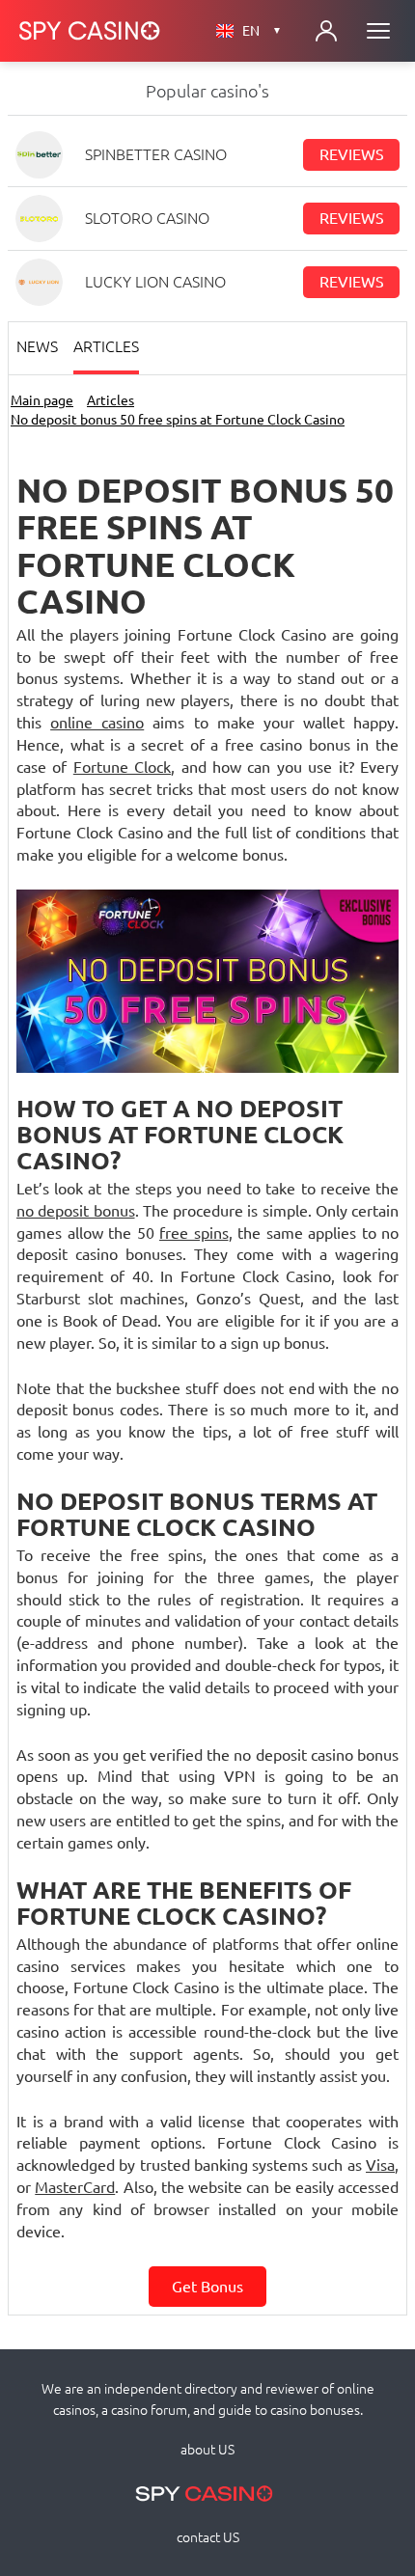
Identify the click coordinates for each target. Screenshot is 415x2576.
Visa (380, 2165)
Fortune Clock (122, 767)
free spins (194, 1233)
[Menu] (378, 31)
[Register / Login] (326, 31)
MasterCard (75, 2187)
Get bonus (207, 2287)
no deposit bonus (76, 1211)
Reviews (352, 154)
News (37, 346)
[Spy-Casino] (90, 31)
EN (262, 31)
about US (207, 2450)
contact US (208, 2537)
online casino (97, 723)
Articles (106, 346)
